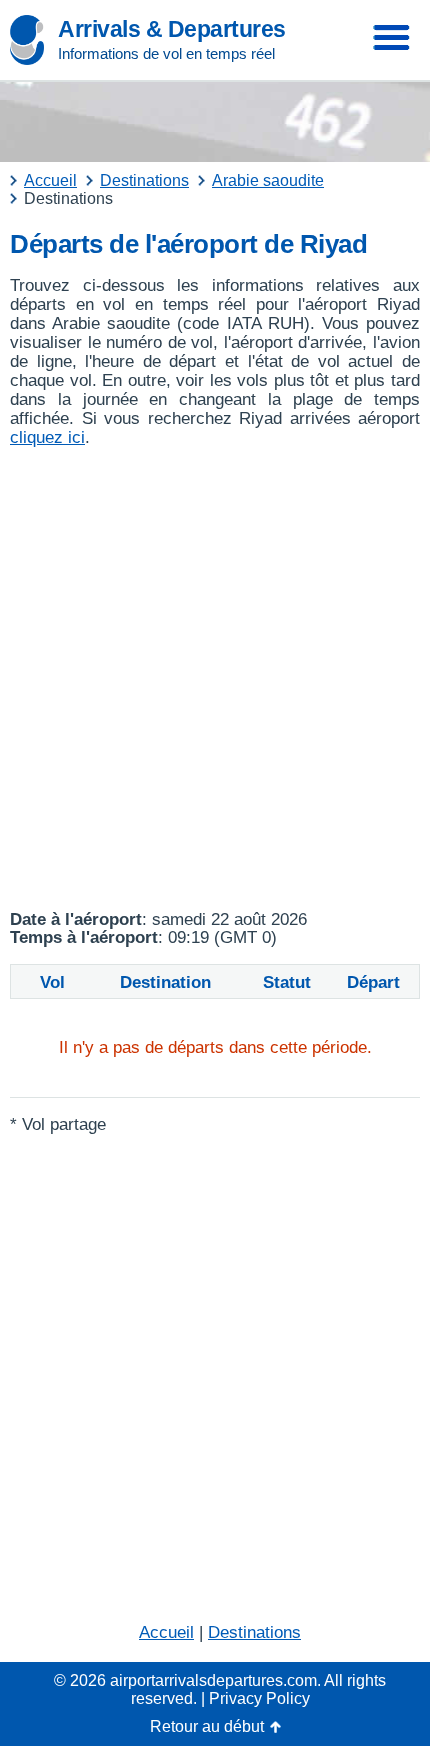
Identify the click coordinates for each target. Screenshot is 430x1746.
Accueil (166, 1632)
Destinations (254, 1632)
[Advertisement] (215, 679)
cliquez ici (47, 437)
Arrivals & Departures (172, 29)
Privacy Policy (259, 1698)
